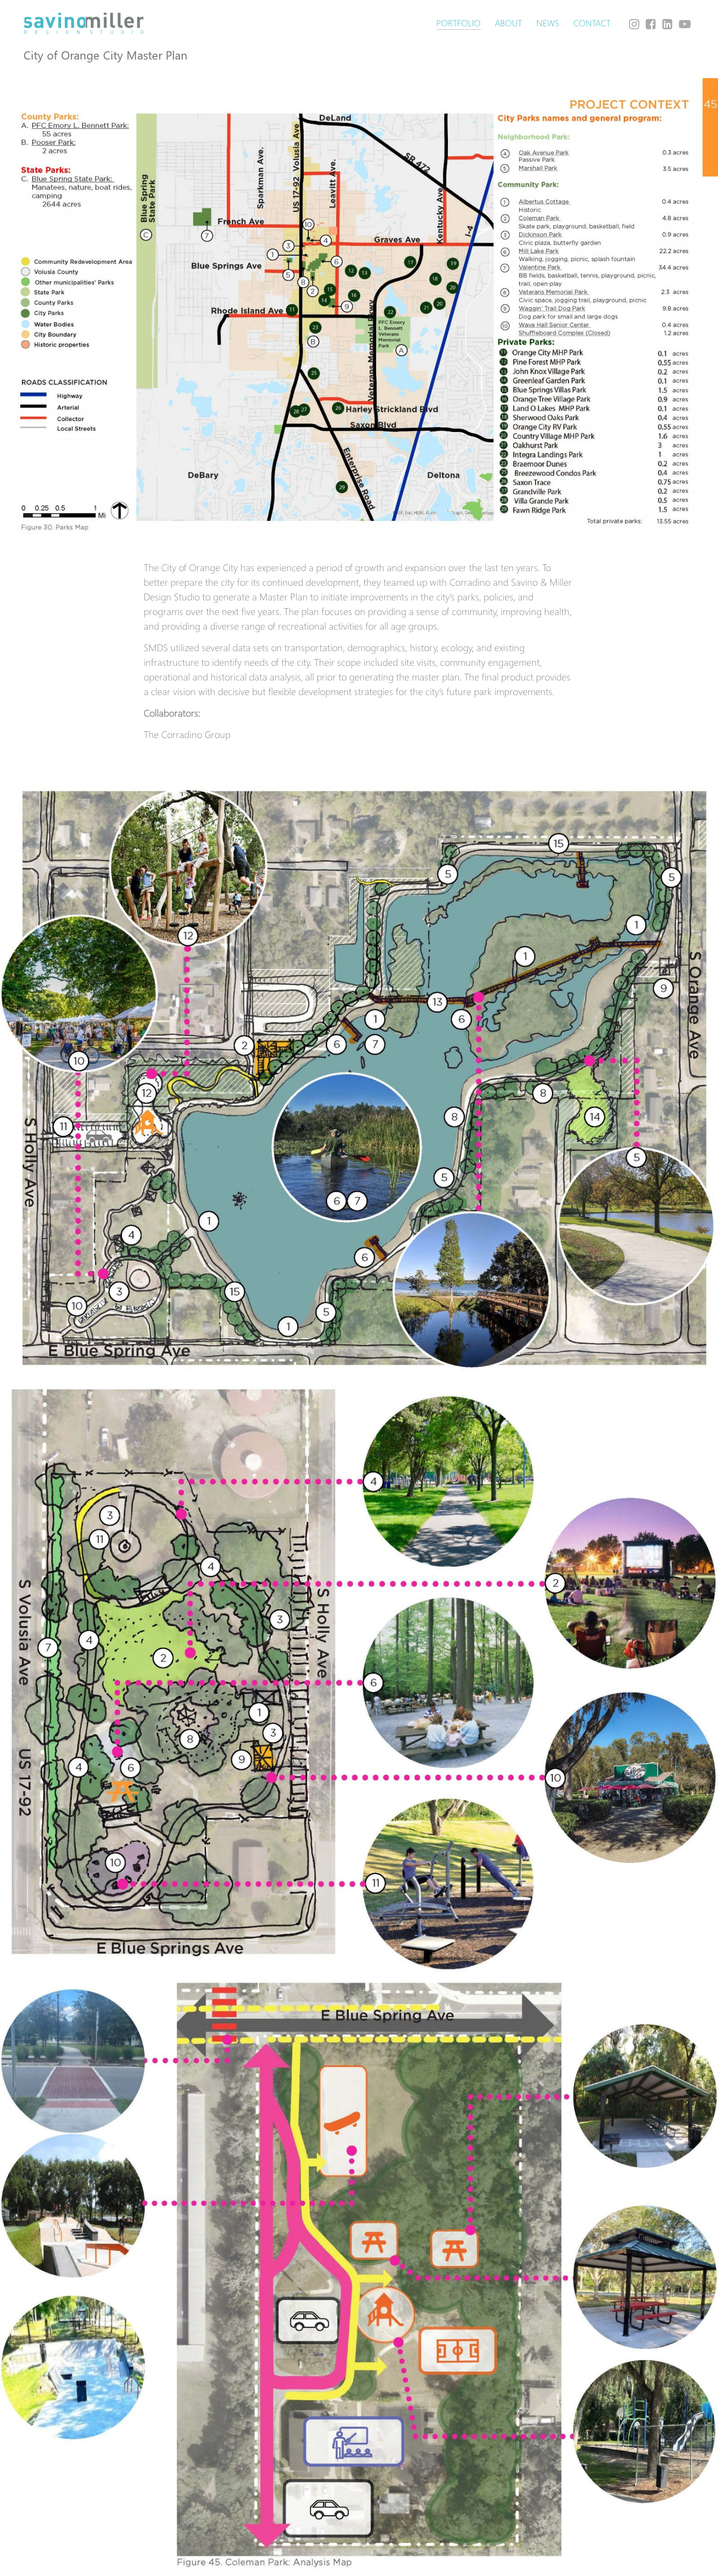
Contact (592, 23)
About (508, 23)
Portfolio (458, 23)
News (548, 23)
